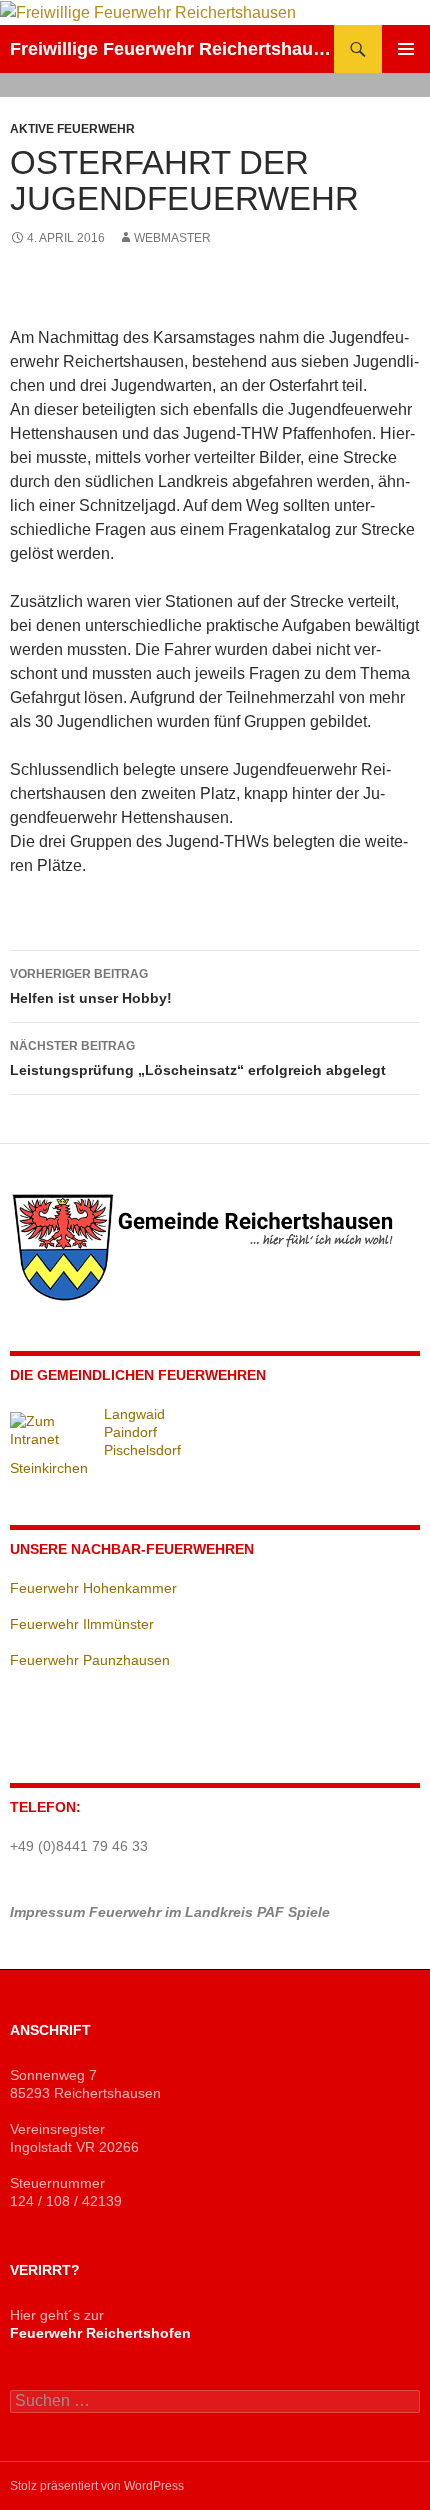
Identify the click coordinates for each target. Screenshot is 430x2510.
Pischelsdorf (142, 1450)
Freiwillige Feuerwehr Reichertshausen (172, 49)
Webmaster (172, 238)
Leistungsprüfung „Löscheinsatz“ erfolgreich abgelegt (198, 1058)
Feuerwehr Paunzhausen (90, 1660)
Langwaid (134, 1414)
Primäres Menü (406, 49)
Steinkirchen (49, 1468)
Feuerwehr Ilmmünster (82, 1624)
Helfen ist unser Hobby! (91, 986)
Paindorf (130, 1432)
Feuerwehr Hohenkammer (93, 1588)
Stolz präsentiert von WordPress (97, 2486)
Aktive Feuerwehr (72, 129)
